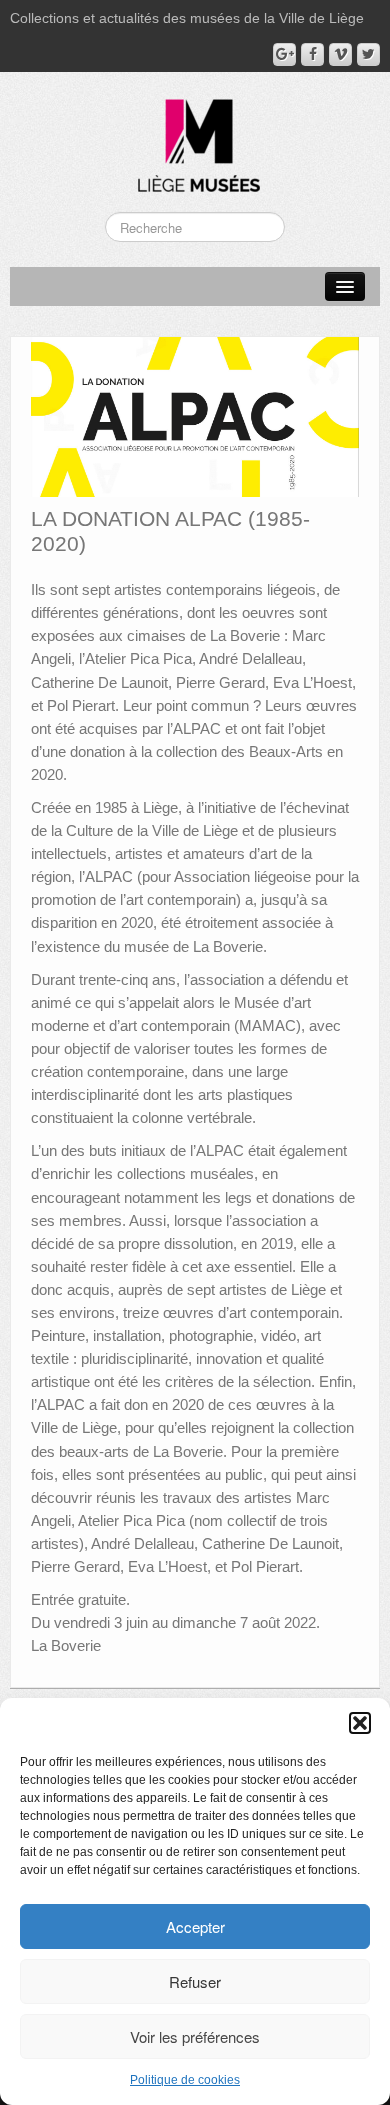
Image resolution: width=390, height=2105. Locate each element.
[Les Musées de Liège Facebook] (312, 54)
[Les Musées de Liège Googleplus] (284, 54)
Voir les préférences (195, 2036)
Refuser (195, 1981)
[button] (360, 1723)
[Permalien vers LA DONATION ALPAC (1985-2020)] (195, 416)
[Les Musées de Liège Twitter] (368, 54)
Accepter (195, 1926)
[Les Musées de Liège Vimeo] (340, 54)
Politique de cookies (185, 2080)
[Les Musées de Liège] (195, 138)
